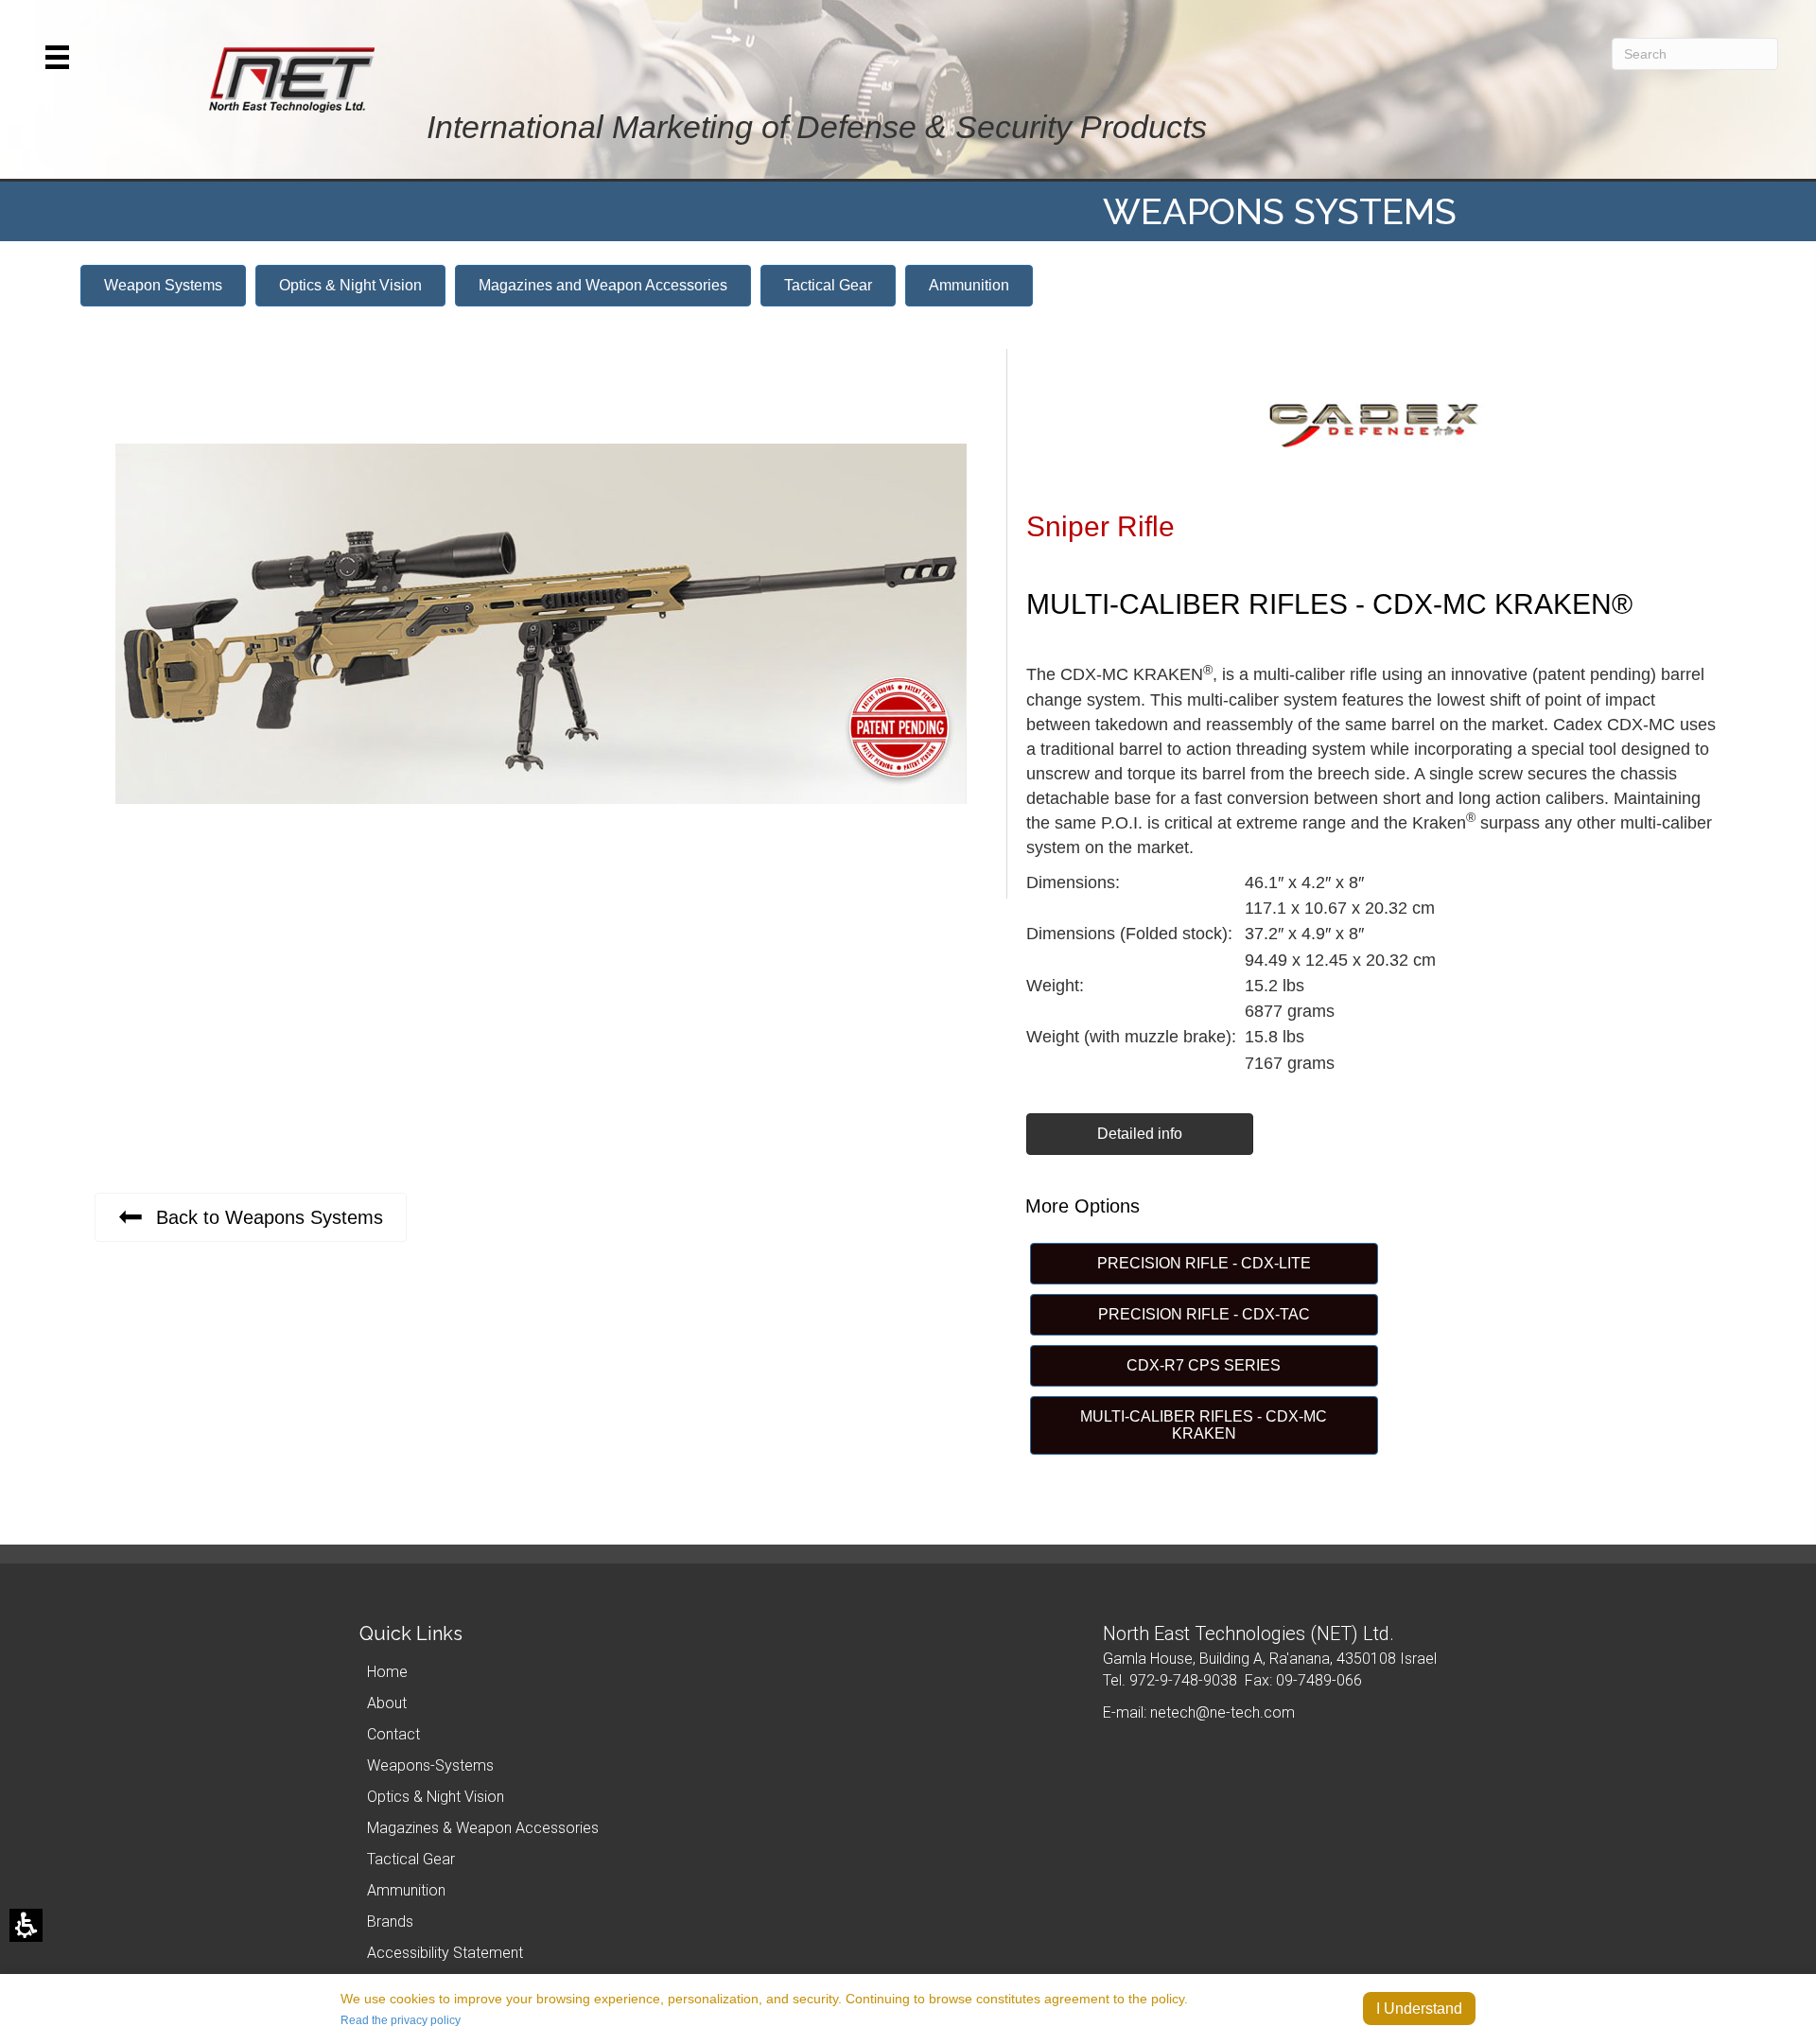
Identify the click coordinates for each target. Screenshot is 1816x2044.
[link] (350, 286)
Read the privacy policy (401, 2020)
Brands (390, 1922)
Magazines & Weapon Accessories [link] (483, 1828)
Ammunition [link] (406, 1890)
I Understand (1419, 2009)
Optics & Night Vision (436, 1797)
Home (387, 1672)
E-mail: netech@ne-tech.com (1199, 1712)
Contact (393, 1734)
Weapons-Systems (430, 1765)
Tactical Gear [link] (411, 1859)
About (387, 1703)
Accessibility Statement (445, 1953)
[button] (57, 57)
